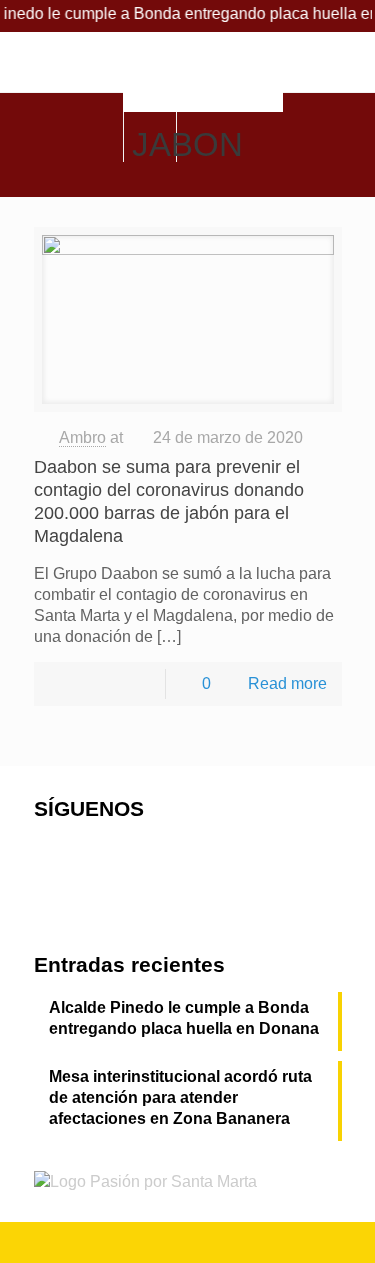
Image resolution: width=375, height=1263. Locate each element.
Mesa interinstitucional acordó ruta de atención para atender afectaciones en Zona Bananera (180, 1097)
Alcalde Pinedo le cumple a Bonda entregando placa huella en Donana (184, 1018)
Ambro (82, 437)
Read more (287, 683)
